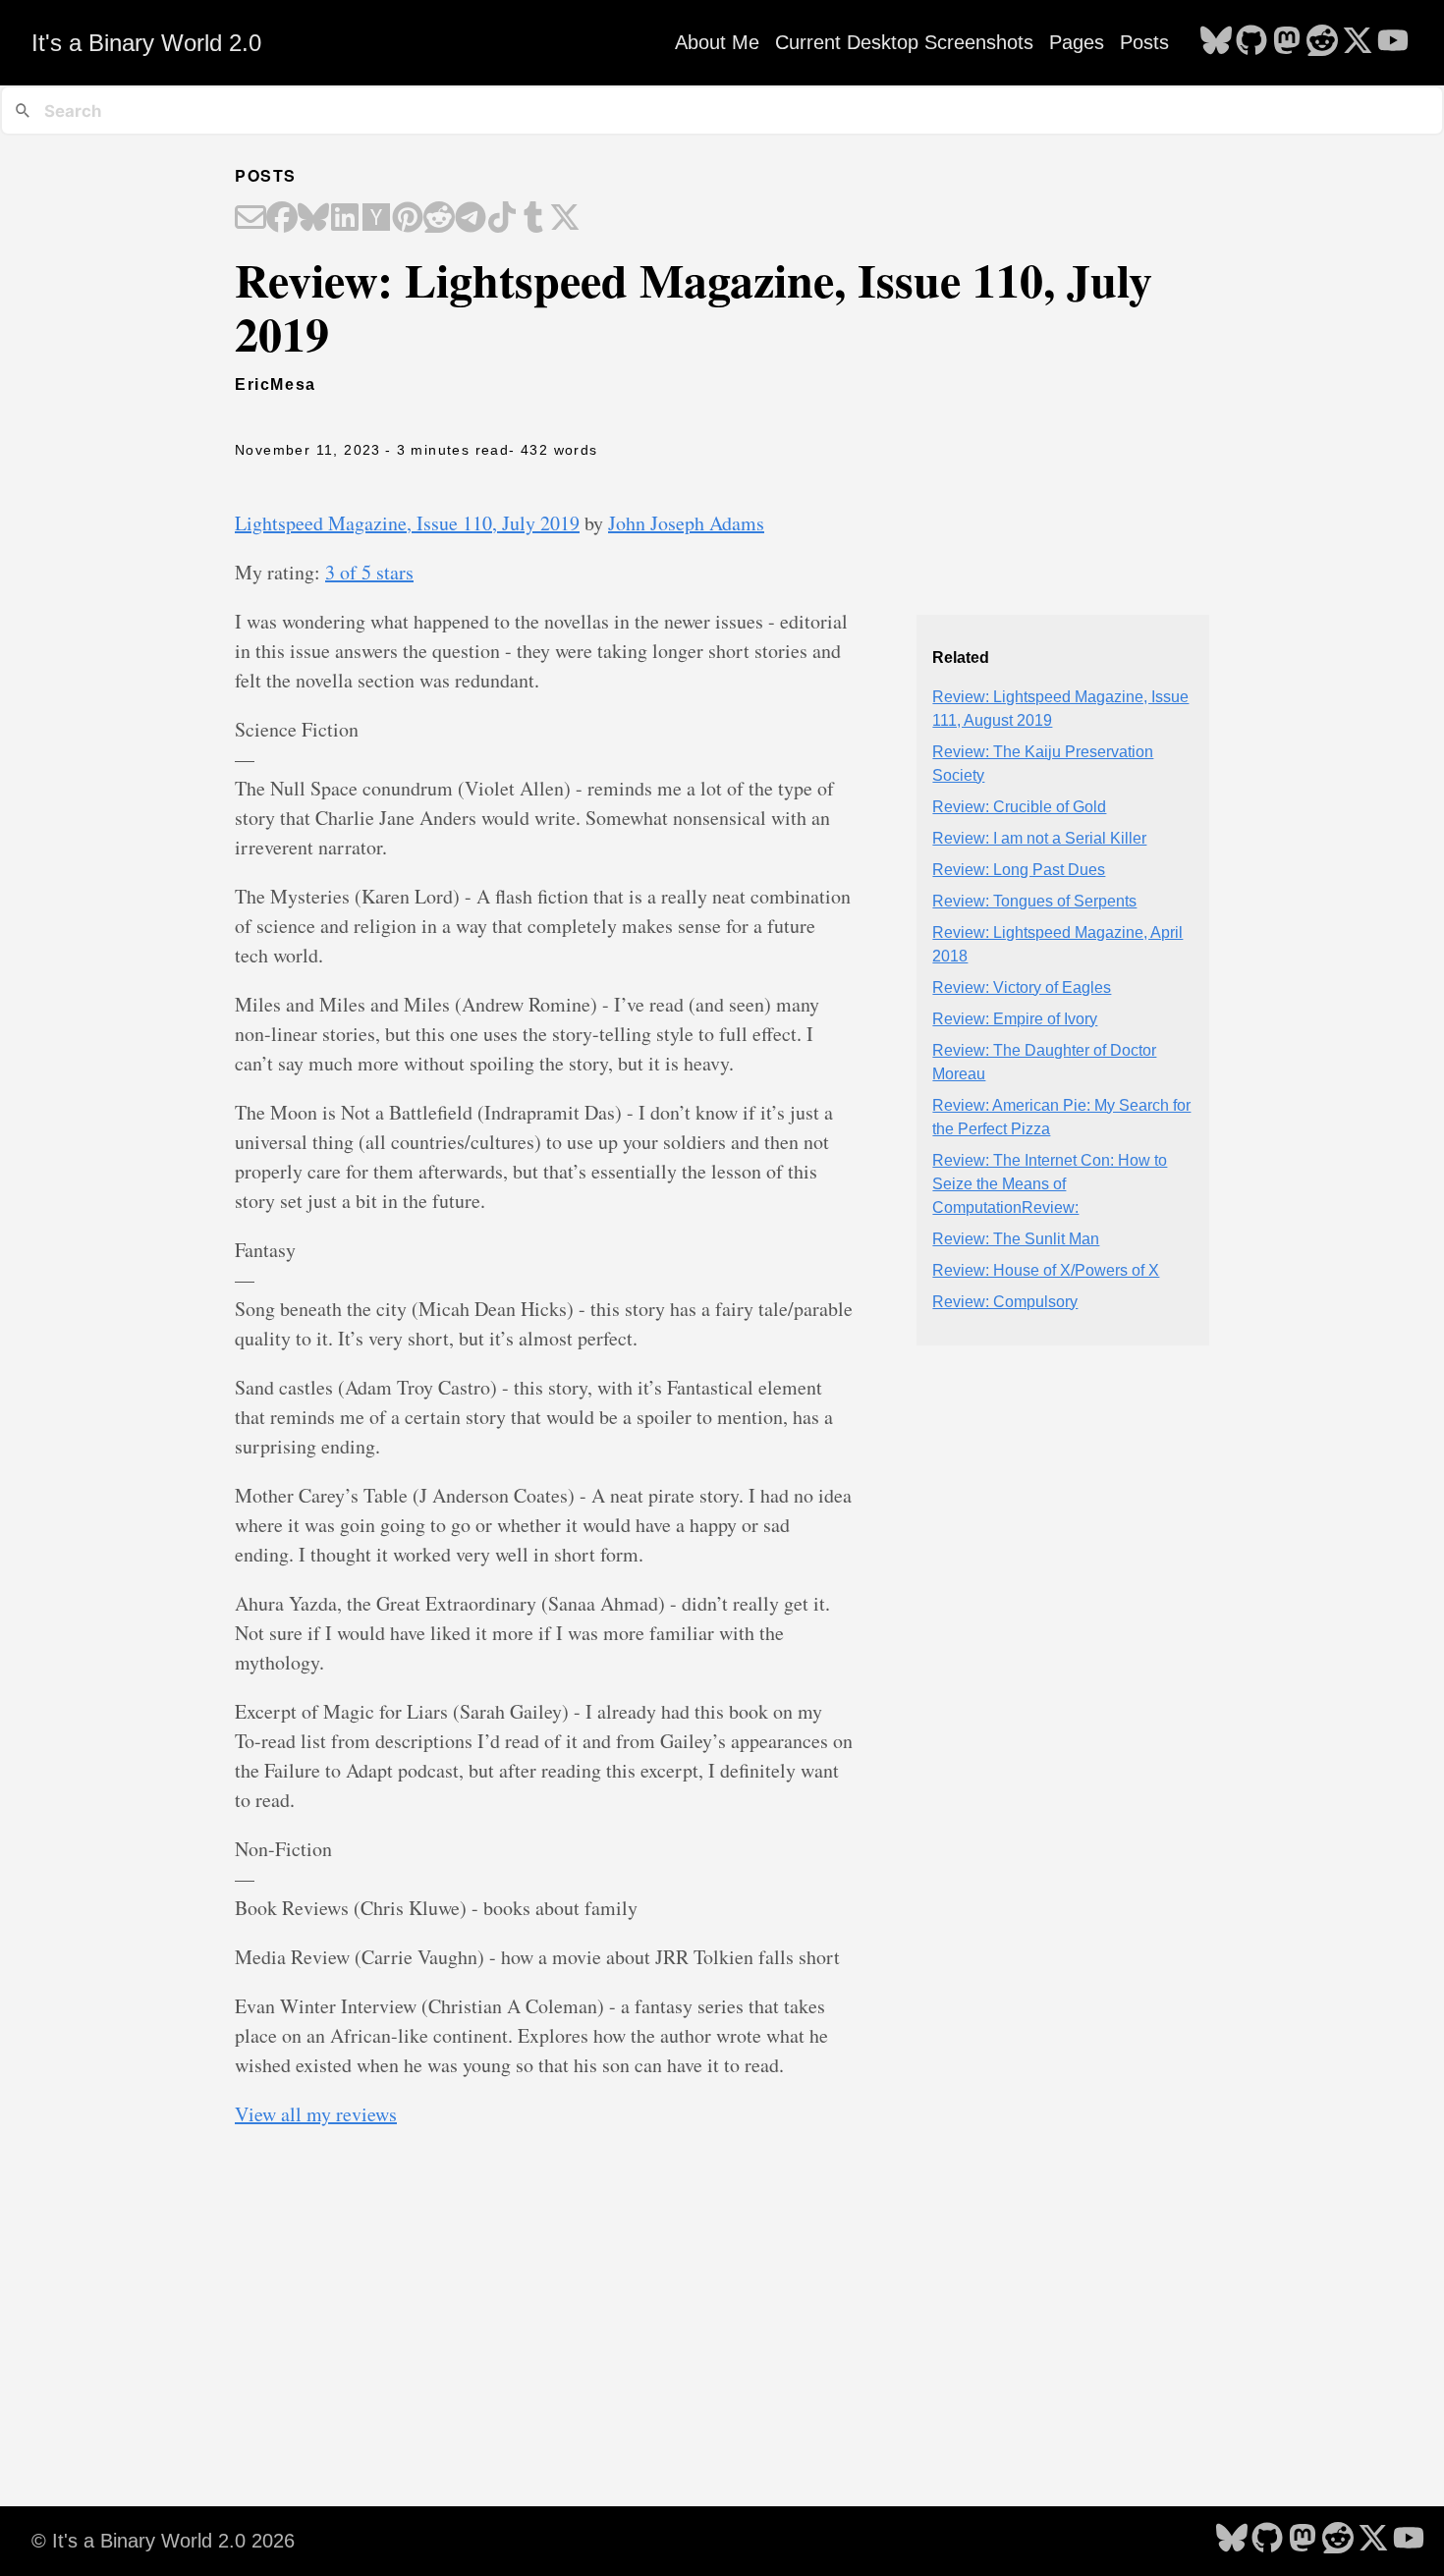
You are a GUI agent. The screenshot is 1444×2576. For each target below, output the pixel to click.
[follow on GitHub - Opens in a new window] (1251, 42)
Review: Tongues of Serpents (1034, 901)
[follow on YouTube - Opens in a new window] (1393, 42)
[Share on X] (565, 219)
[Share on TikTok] (502, 219)
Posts (1144, 42)
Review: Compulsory (1005, 1302)
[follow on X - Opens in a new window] (1358, 42)
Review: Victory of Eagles (1022, 987)
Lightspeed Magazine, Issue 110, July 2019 (407, 523)
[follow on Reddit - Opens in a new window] (1322, 42)
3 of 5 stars (369, 572)
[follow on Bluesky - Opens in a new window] (1216, 42)
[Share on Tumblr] (533, 219)
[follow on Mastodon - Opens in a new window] (1287, 42)
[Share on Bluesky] (313, 219)
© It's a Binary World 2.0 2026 (163, 2541)
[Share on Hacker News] (376, 219)
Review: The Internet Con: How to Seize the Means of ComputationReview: (1050, 1184)
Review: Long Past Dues (1019, 870)
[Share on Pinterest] (408, 219)
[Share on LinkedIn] (345, 219)
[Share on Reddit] (439, 219)
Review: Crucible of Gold (1019, 807)
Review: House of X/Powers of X (1046, 1270)
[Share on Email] (250, 219)
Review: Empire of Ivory (1015, 1019)
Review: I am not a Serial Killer (1039, 838)
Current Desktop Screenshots (904, 42)
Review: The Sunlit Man (1016, 1239)
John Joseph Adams (686, 523)
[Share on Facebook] (282, 219)
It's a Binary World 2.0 (146, 43)
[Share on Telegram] (471, 219)
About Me (717, 42)
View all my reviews (316, 2114)
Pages (1077, 42)
